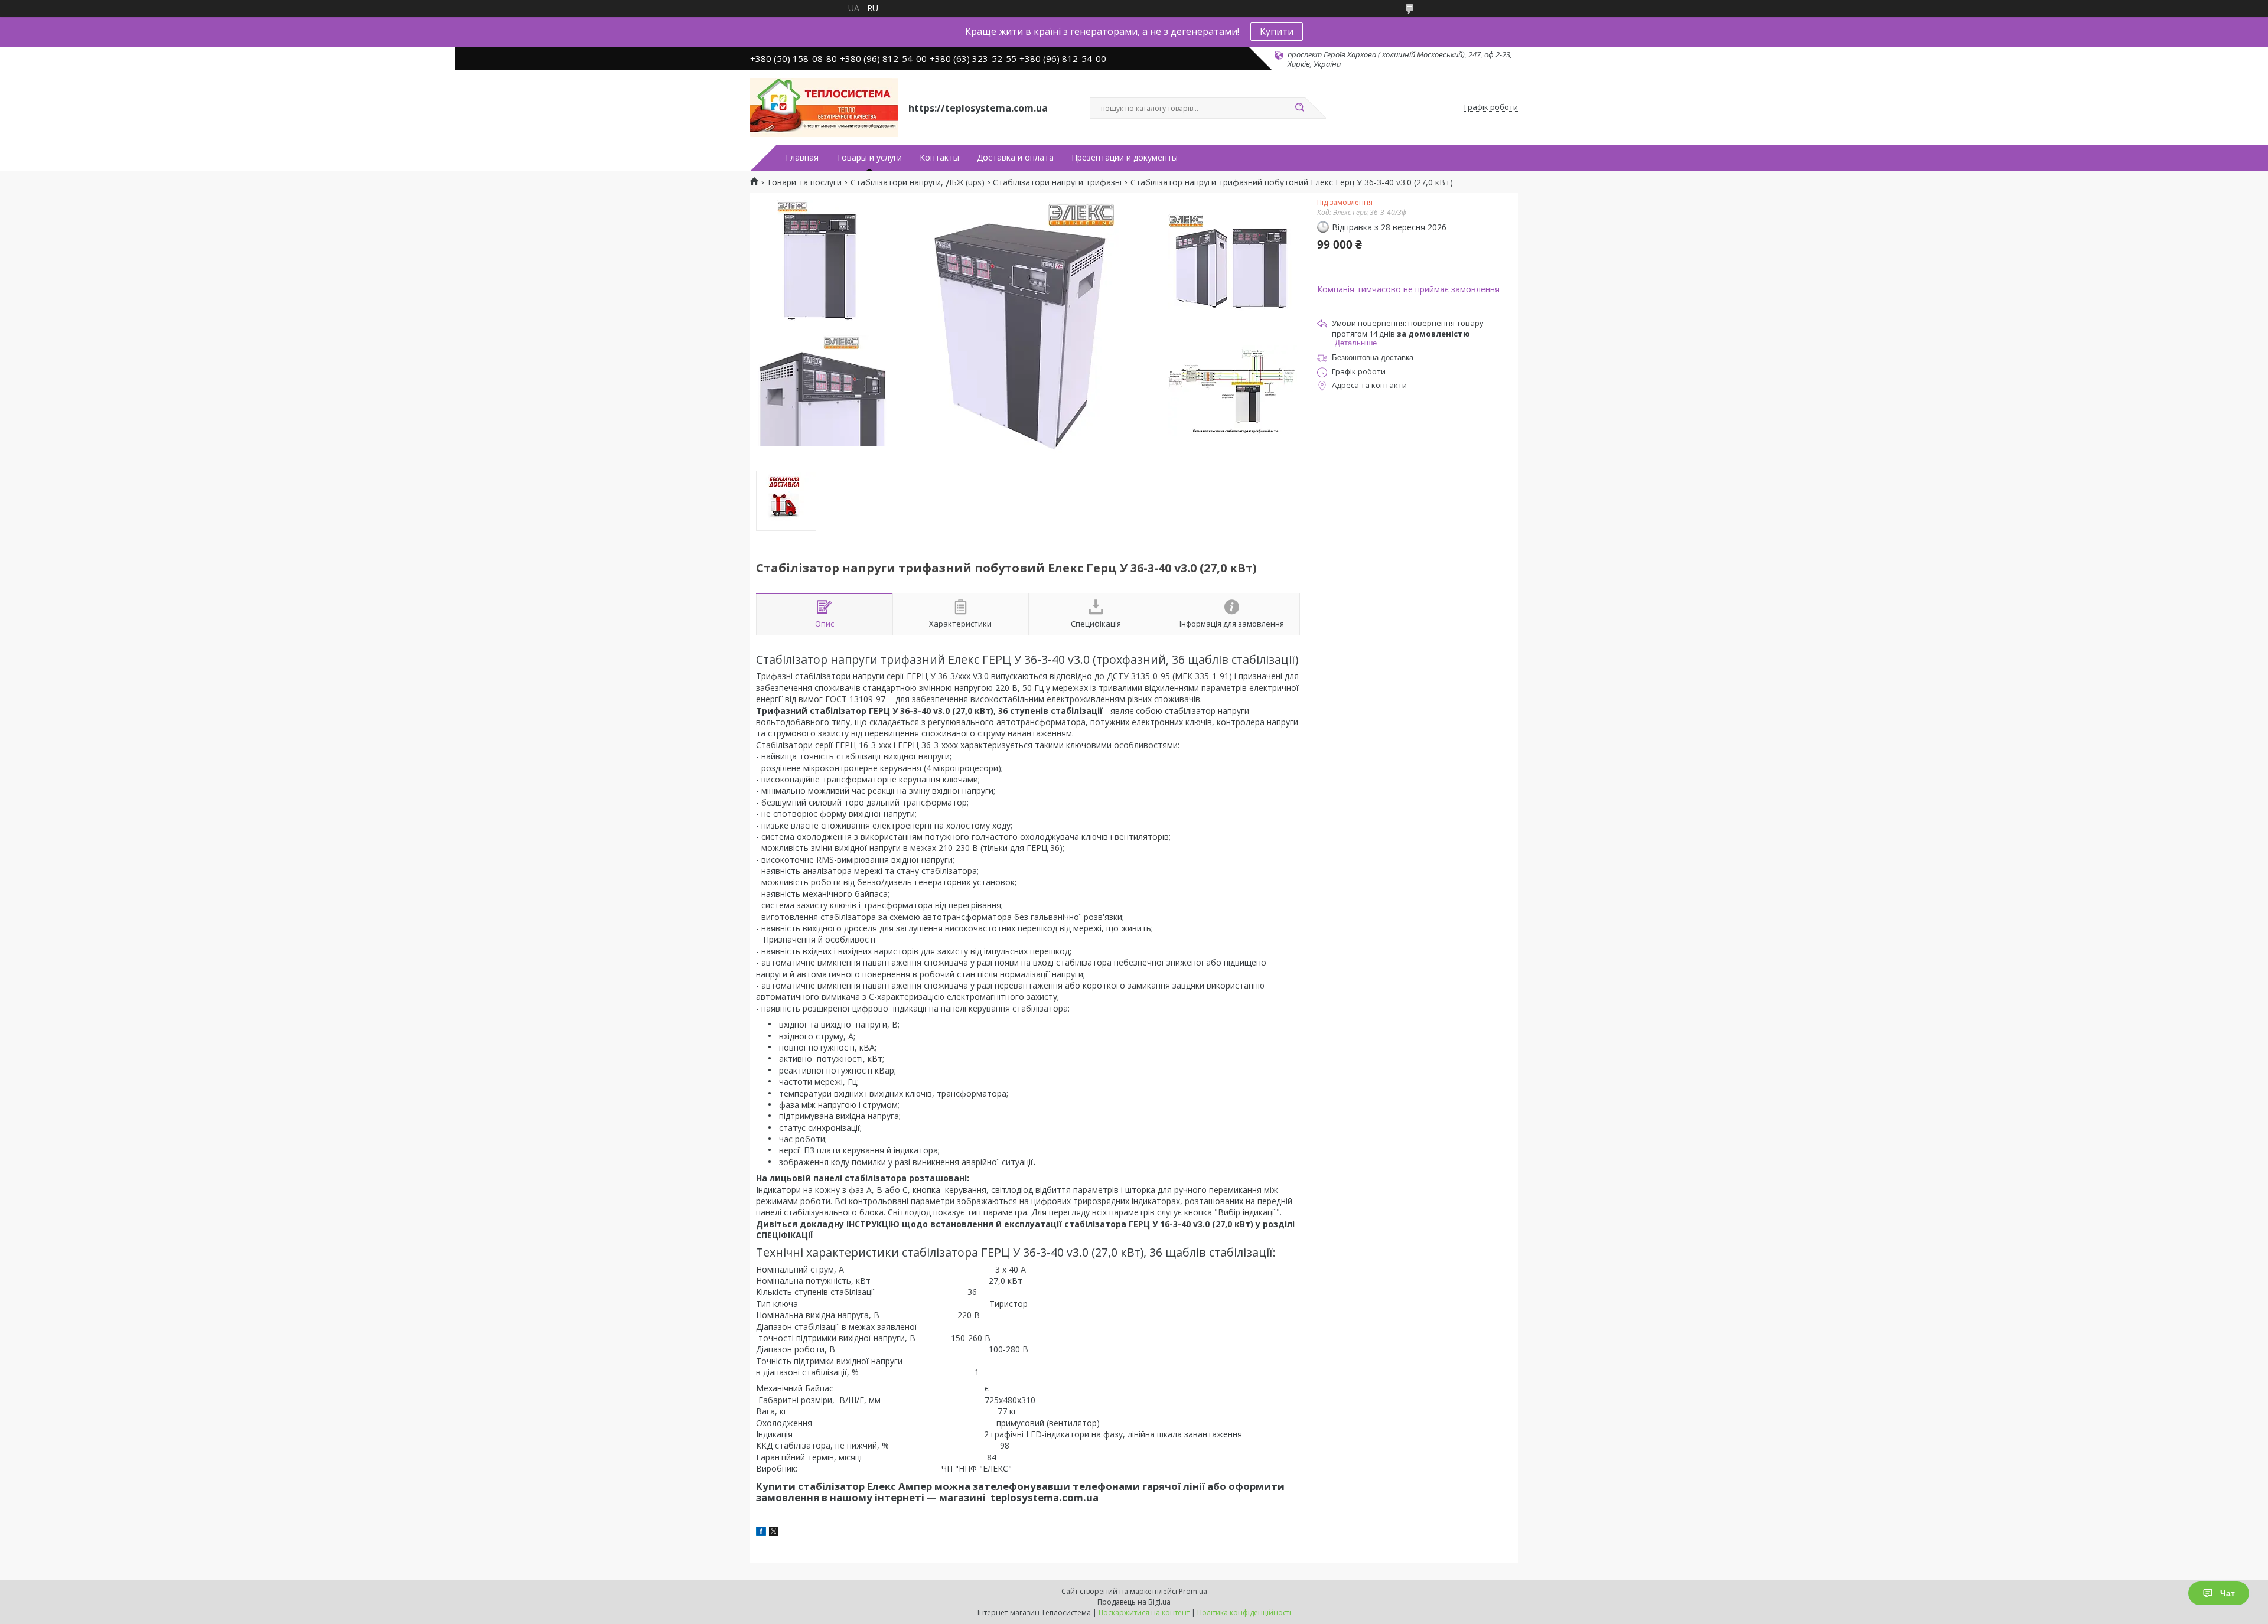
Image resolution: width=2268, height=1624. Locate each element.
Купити (1277, 31)
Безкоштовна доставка (1373, 358)
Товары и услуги (869, 158)
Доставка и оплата (1015, 158)
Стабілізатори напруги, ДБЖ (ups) (918, 182)
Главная (802, 158)
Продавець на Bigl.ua (1134, 1602)
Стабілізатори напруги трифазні (1057, 182)
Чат (2228, 1593)
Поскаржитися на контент (1144, 1612)
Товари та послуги (804, 182)
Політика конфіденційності (1244, 1612)
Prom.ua (1193, 1591)
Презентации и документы (1125, 158)
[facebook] (761, 1533)
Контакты (939, 158)
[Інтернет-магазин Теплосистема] (824, 107)
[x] (774, 1533)
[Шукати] (1299, 108)
